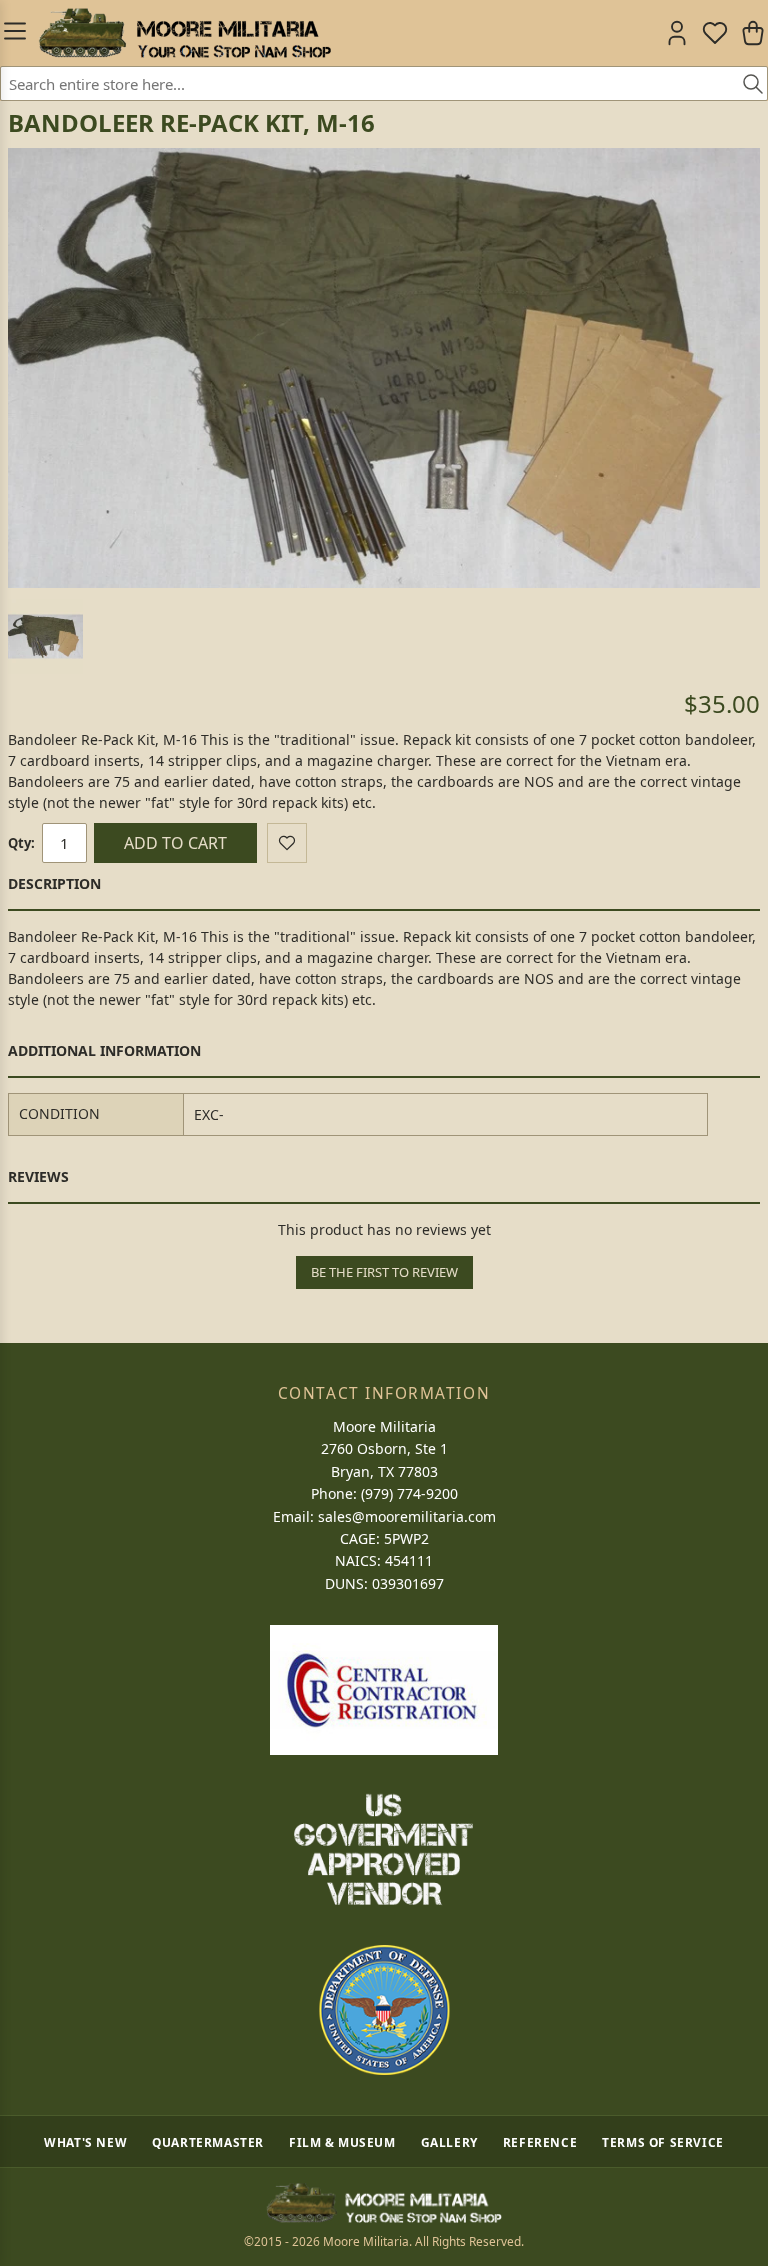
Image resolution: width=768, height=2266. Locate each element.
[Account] (677, 33)
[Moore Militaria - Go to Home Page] (184, 33)
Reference (540, 2142)
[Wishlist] (715, 33)
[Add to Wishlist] (287, 843)
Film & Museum (342, 2142)
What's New (85, 2142)
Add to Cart (175, 843)
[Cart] (753, 33)
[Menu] (15, 33)
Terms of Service (663, 2142)
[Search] (746, 85)
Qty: (21, 843)
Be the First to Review (384, 1272)
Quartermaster (208, 2142)
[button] (45, 636)
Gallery (449, 2142)
